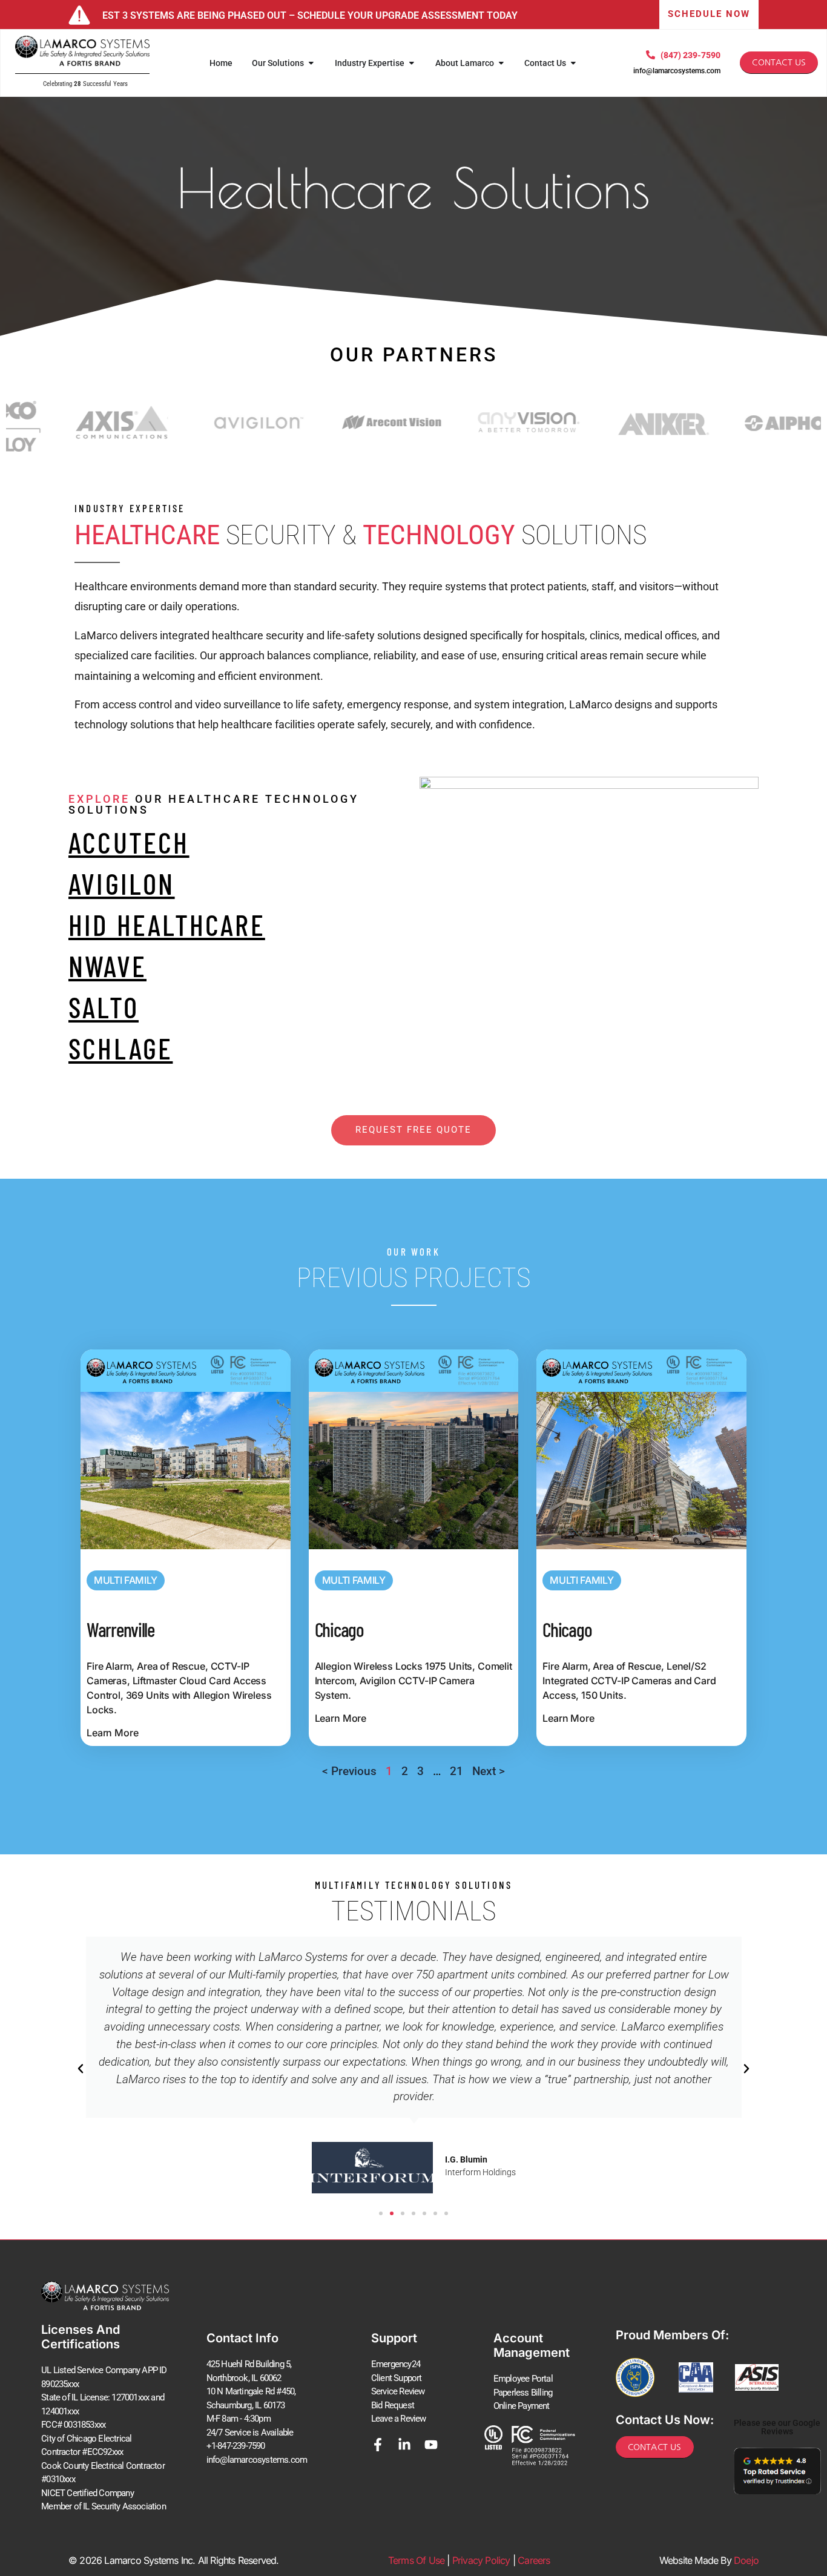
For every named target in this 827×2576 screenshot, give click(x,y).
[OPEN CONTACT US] (573, 63)
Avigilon (122, 883)
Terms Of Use (416, 2560)
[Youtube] (431, 2445)
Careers (534, 2560)
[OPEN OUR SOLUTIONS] (311, 63)
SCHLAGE (120, 1048)
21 (456, 1771)
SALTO (104, 1007)
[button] (81, 2069)
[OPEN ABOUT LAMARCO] (501, 63)
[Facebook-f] (378, 2445)
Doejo (746, 2560)
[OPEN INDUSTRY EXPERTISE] (412, 63)
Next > (489, 1771)
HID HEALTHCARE (167, 924)
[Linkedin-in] (404, 2445)
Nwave (107, 966)
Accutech (129, 842)
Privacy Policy (481, 2560)
